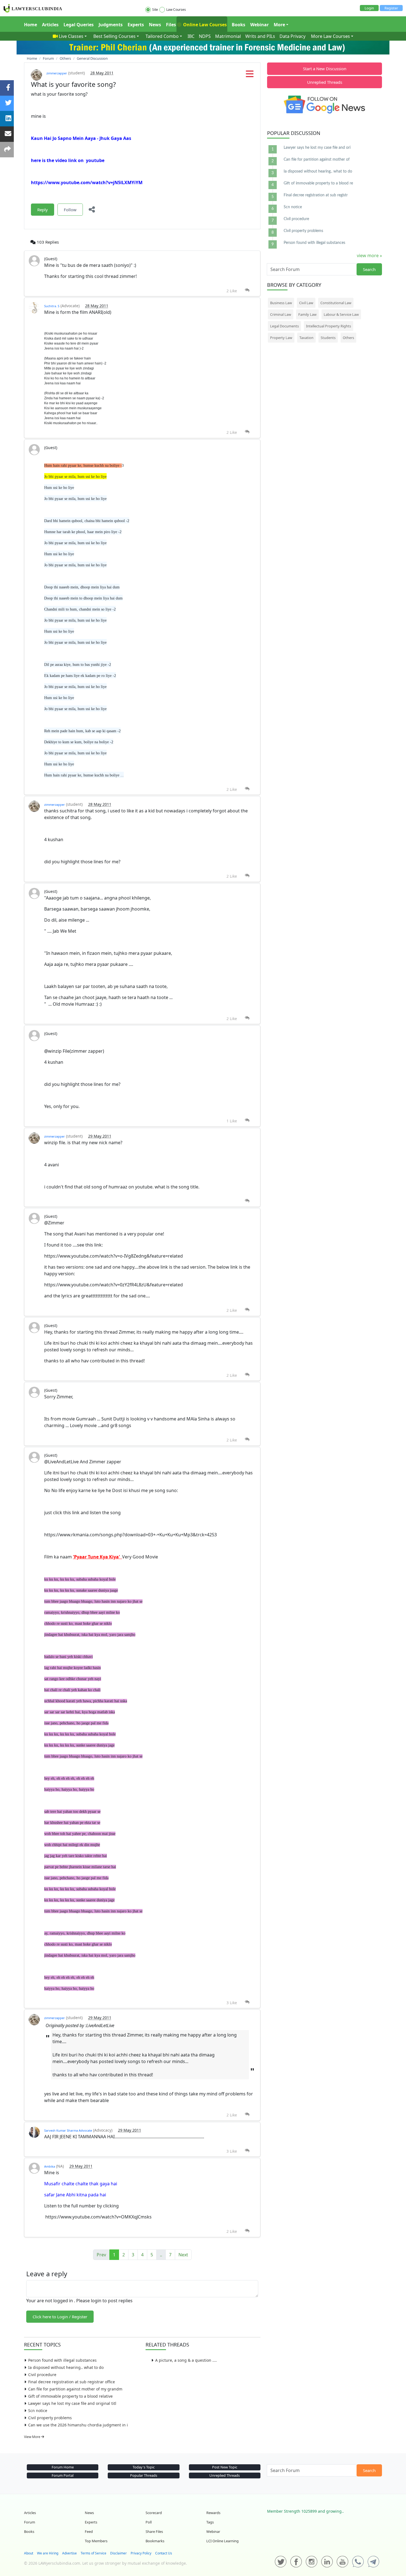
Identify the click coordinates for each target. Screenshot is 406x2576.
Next (183, 2255)
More (279, 25)
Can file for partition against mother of (317, 160)
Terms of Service (93, 2553)
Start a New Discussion (325, 69)
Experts (136, 25)
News (155, 25)
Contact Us (164, 2553)
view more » (369, 255)
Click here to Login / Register (60, 2317)
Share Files (154, 2531)
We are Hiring (48, 2553)
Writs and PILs (260, 36)
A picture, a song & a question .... (186, 2360)
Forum (30, 2522)
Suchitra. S (52, 306)
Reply (43, 210)
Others (348, 338)
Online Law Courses (204, 25)
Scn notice (38, 2411)
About (29, 2553)
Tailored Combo (162, 36)
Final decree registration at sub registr (316, 195)
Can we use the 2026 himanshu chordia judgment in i (78, 2425)
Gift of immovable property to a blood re (318, 183)
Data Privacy (292, 36)
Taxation (306, 338)
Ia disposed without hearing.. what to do (66, 2367)
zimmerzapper (57, 73)
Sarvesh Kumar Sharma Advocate (68, 2130)
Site (155, 10)
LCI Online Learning (222, 2541)
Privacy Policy (141, 2553)
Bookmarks (155, 2541)
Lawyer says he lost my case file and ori (317, 148)
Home (31, 25)
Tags (210, 2522)
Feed (89, 2531)
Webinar (259, 25)
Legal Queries (79, 25)
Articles (50, 25)
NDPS (205, 36)
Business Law (281, 303)
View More (33, 2437)
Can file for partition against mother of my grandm (75, 2389)
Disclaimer (118, 2553)
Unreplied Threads (325, 82)
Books (238, 25)
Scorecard (154, 2513)
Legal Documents (284, 326)
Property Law (281, 338)
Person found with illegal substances (62, 2360)
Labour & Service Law (341, 314)
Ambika (50, 2166)
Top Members (96, 2541)
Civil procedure (42, 2375)
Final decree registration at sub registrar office (72, 2382)
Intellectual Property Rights (329, 326)
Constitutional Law (336, 303)
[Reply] (247, 290)
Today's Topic (144, 2467)
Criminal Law (281, 314)
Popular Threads (144, 2475)
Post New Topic (225, 2467)
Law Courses (176, 10)
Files (171, 25)
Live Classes (71, 36)
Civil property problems (50, 2418)
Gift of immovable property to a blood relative (70, 2396)
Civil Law (306, 303)
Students (328, 338)
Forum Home (63, 2467)
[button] (250, 75)
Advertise (69, 2553)
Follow (70, 210)
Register (391, 8)
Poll (149, 2522)
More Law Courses (330, 36)
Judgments (111, 25)
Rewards (213, 2513)
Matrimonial (228, 36)
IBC (191, 36)
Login (369, 8)
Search (369, 269)
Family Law (307, 314)
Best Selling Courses (114, 36)
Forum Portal (63, 2475)
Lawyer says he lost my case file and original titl (72, 2403)
